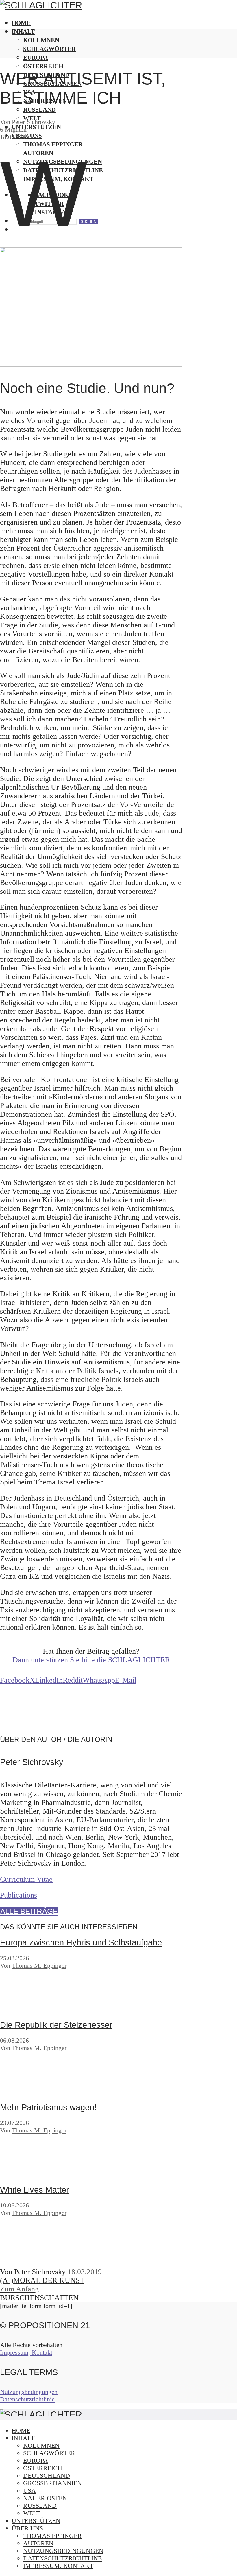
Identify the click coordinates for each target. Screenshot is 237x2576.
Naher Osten (45, 2498)
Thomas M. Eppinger (39, 1965)
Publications (18, 1895)
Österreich (43, 66)
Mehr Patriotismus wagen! (48, 2107)
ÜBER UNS (27, 2528)
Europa (36, 57)
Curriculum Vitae (26, 1879)
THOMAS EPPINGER (52, 2536)
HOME (21, 23)
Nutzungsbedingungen (29, 2392)
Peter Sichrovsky (34, 122)
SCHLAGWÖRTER (49, 49)
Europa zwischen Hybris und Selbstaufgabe (81, 1942)
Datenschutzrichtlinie (27, 2399)
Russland (40, 2506)
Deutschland (47, 2476)
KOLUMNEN (41, 40)
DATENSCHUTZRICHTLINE (62, 2558)
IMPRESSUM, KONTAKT (58, 2566)
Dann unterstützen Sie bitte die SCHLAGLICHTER (91, 1660)
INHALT (23, 31)
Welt (32, 2513)
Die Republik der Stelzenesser (56, 2025)
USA (29, 2491)
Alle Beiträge (29, 1911)
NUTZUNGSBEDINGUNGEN (63, 2551)
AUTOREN (38, 2543)
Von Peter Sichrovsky (33, 2272)
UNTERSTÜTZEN (36, 2521)
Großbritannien (52, 2483)
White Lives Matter (35, 2190)
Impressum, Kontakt (26, 2352)
